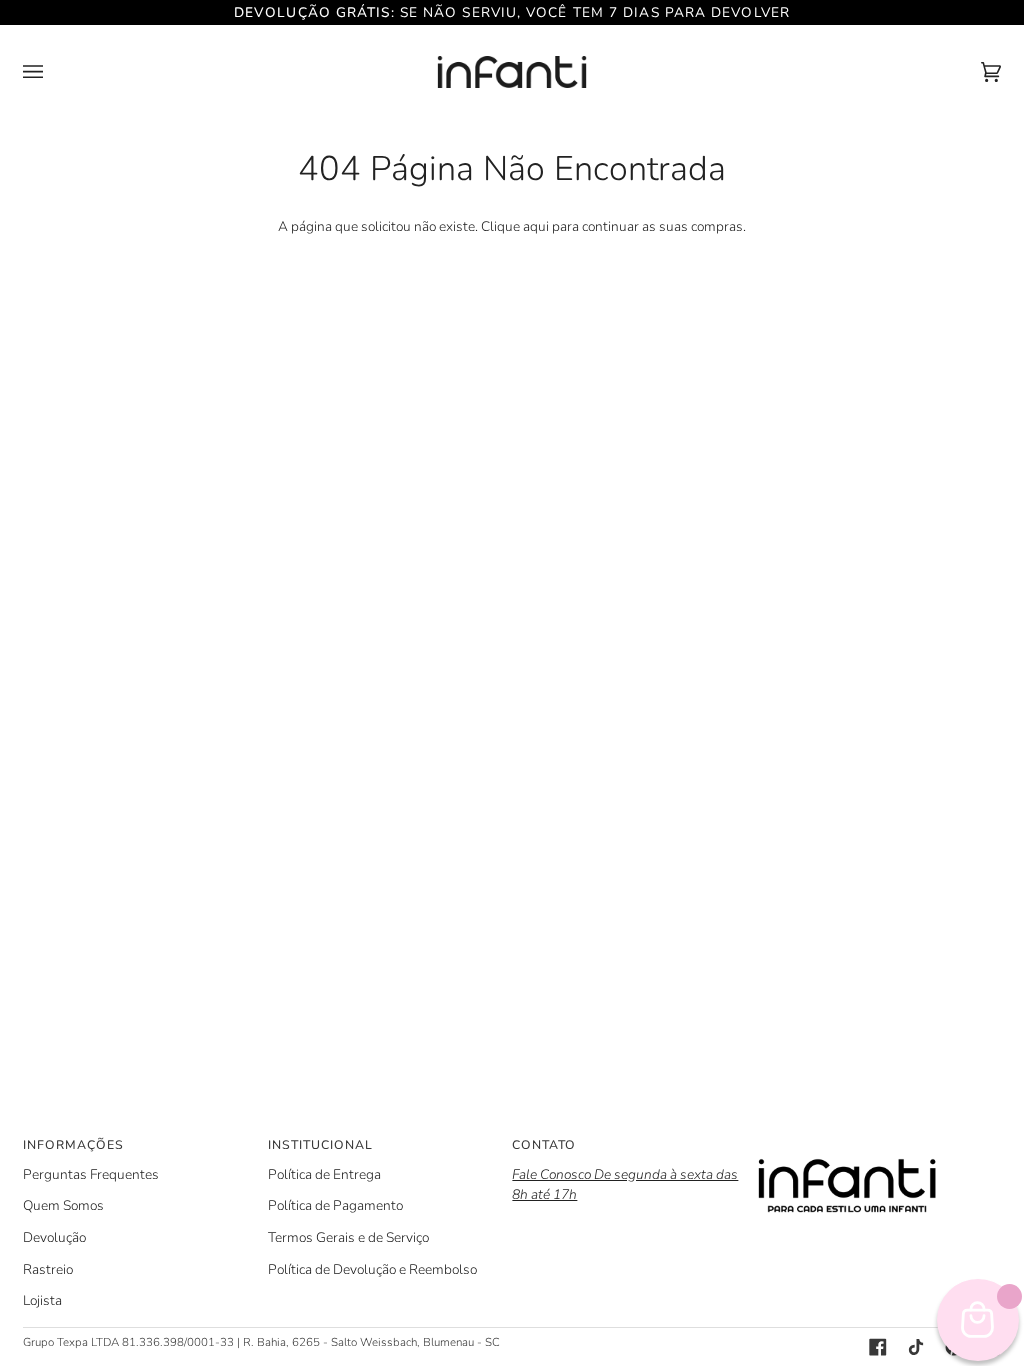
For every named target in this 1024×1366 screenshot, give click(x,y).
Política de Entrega (324, 1174)
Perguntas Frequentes (91, 1174)
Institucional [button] (320, 1145)
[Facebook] (878, 1347)
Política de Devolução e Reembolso (372, 1269)
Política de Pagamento (335, 1205)
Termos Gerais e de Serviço (348, 1237)
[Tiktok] (916, 1347)
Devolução (54, 1237)
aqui (536, 226)
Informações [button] (73, 1145)
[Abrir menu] (53, 72)
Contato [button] (544, 1145)
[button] (879, 1141)
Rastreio (48, 1269)
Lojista (42, 1300)
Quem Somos (63, 1205)
